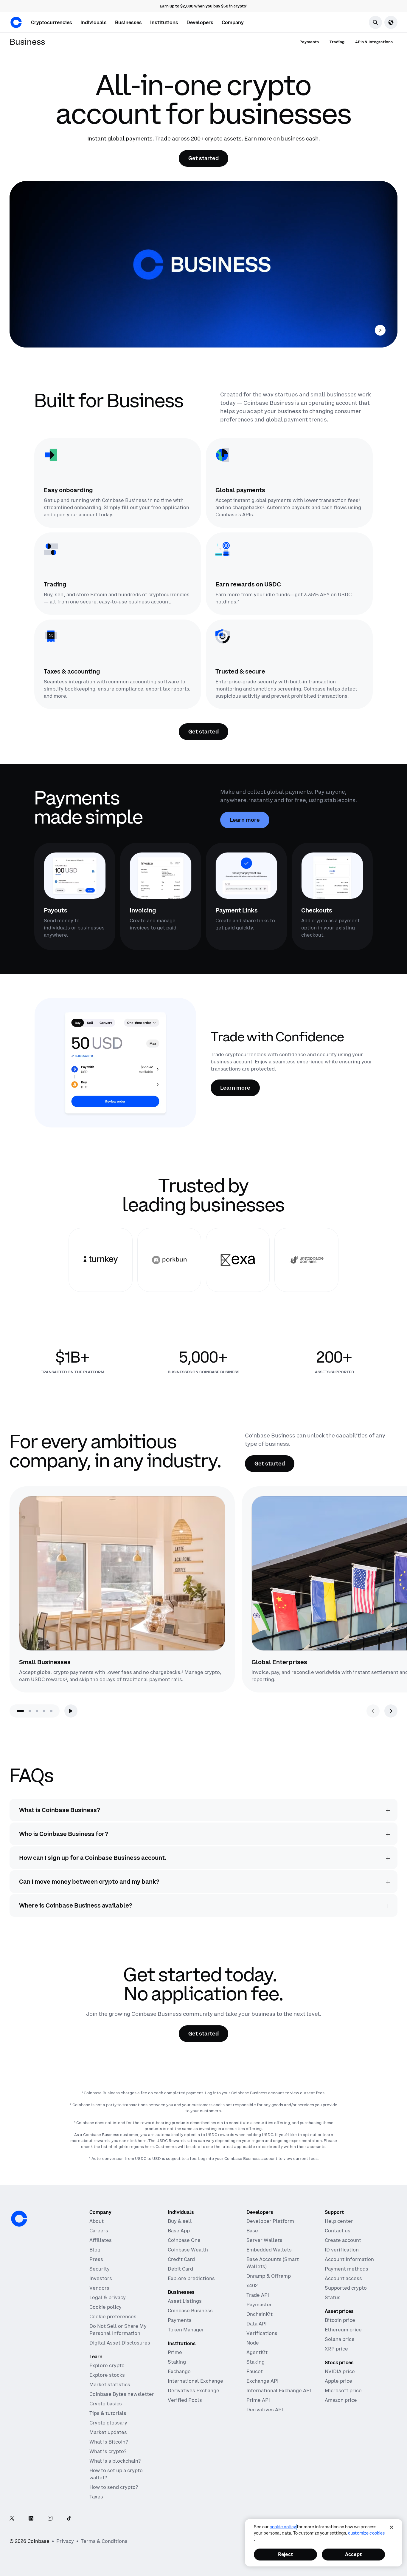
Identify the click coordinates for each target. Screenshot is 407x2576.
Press (96, 2259)
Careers (99, 2231)
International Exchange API (279, 2390)
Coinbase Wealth (188, 2250)
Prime (175, 2352)
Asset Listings (185, 2301)
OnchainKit (260, 2314)
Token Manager (186, 2330)
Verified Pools (185, 2400)
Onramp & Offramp (269, 2276)
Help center (339, 2221)
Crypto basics (106, 2404)
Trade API (258, 2295)
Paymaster (259, 2305)
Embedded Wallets (269, 2250)
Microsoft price (343, 2390)
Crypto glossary (108, 2423)
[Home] (16, 22)
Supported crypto (346, 2288)
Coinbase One (184, 2240)
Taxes (96, 2497)
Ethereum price (343, 2330)
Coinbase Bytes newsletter (122, 2394)
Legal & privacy (108, 2297)
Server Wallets (264, 2240)
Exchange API (262, 2381)
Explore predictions (191, 2278)
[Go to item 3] (37, 1711)
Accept (353, 2554)
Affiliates (101, 2240)
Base (252, 2231)
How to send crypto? (114, 2487)
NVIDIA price (340, 2371)
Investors (101, 2278)
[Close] (392, 2527)
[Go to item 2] (30, 1711)
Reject (285, 2554)
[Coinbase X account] (12, 2519)
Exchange (179, 2371)
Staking (177, 2362)
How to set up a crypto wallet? (116, 2474)
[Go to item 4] (44, 1711)
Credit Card (181, 2259)
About (97, 2221)
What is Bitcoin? (109, 2442)
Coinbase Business (190, 2311)
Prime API (258, 2400)
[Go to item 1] (20, 1711)
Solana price (340, 2339)
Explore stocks (107, 2375)
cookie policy (283, 2527)
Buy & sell (180, 2221)
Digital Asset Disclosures (120, 2343)
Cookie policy (105, 2307)
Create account (343, 2240)
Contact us (338, 2231)
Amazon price (341, 2400)
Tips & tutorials (108, 2413)
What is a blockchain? (115, 2461)
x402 (252, 2285)
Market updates (108, 2432)
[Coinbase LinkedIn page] (31, 2519)
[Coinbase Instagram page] (50, 2519)
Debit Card (180, 2269)
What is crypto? (108, 2451)
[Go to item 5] (51, 1711)
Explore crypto (107, 2365)
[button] (94, 22)
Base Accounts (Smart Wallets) (273, 2263)
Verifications (262, 2333)
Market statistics (110, 2385)
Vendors (99, 2288)
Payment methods (347, 2269)
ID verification (342, 2250)
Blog (95, 2250)
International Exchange (195, 2381)
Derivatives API (265, 2410)
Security (100, 2269)
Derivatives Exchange (194, 2390)
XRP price (336, 2349)
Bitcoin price (340, 2320)
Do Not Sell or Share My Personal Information (118, 2330)
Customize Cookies (366, 2533)
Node (253, 2343)
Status (333, 2297)
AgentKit (257, 2352)
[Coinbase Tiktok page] (69, 2519)
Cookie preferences (113, 2316)
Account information (349, 2259)
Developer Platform (270, 2221)
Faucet (255, 2371)
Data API (257, 2324)
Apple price (338, 2381)
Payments (180, 2320)
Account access (343, 2278)
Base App (179, 2231)
